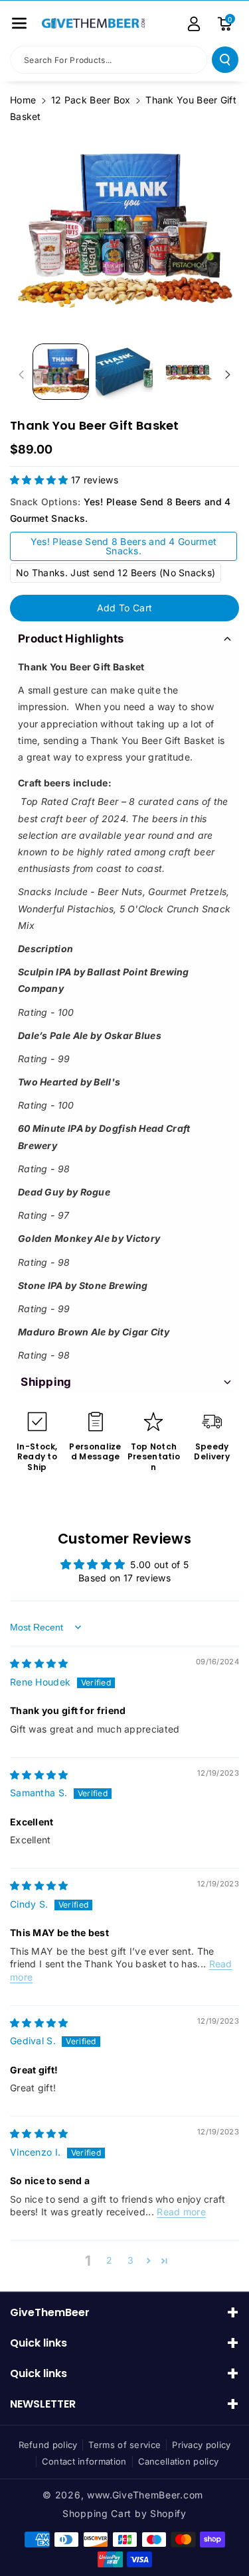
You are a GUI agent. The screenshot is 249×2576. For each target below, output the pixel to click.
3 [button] (130, 2260)
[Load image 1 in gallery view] (61, 372)
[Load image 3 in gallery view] (188, 372)
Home (23, 100)
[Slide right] (228, 375)
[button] (19, 23)
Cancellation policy (179, 2461)
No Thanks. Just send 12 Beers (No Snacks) (116, 573)
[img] (39, 1663)
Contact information (84, 2461)
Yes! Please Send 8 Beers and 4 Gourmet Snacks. (124, 546)
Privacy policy (201, 2445)
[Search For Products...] (225, 60)
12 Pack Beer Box (91, 100)
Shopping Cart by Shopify (124, 2513)
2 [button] (109, 2260)
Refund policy (48, 2445)
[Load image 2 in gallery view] (124, 372)
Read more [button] (181, 2212)
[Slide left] (21, 375)
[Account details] (194, 24)
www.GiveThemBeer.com (145, 2495)
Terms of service (124, 2445)
